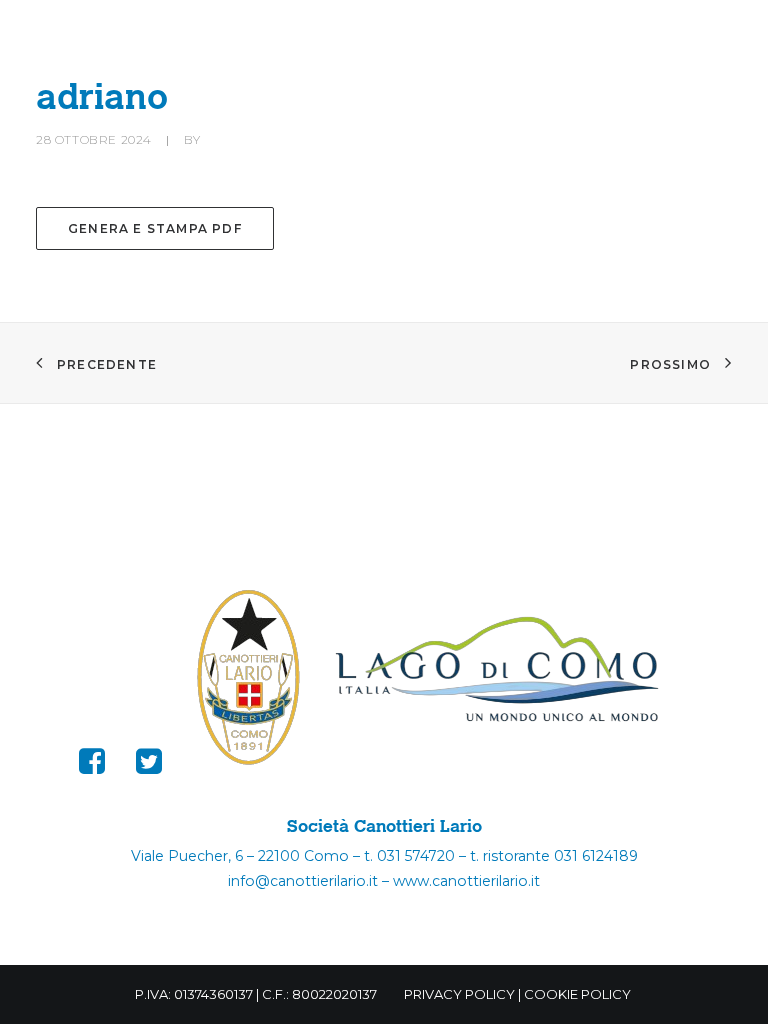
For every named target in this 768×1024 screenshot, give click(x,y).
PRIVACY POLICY (459, 994)
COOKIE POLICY (577, 994)
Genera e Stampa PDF (155, 228)
